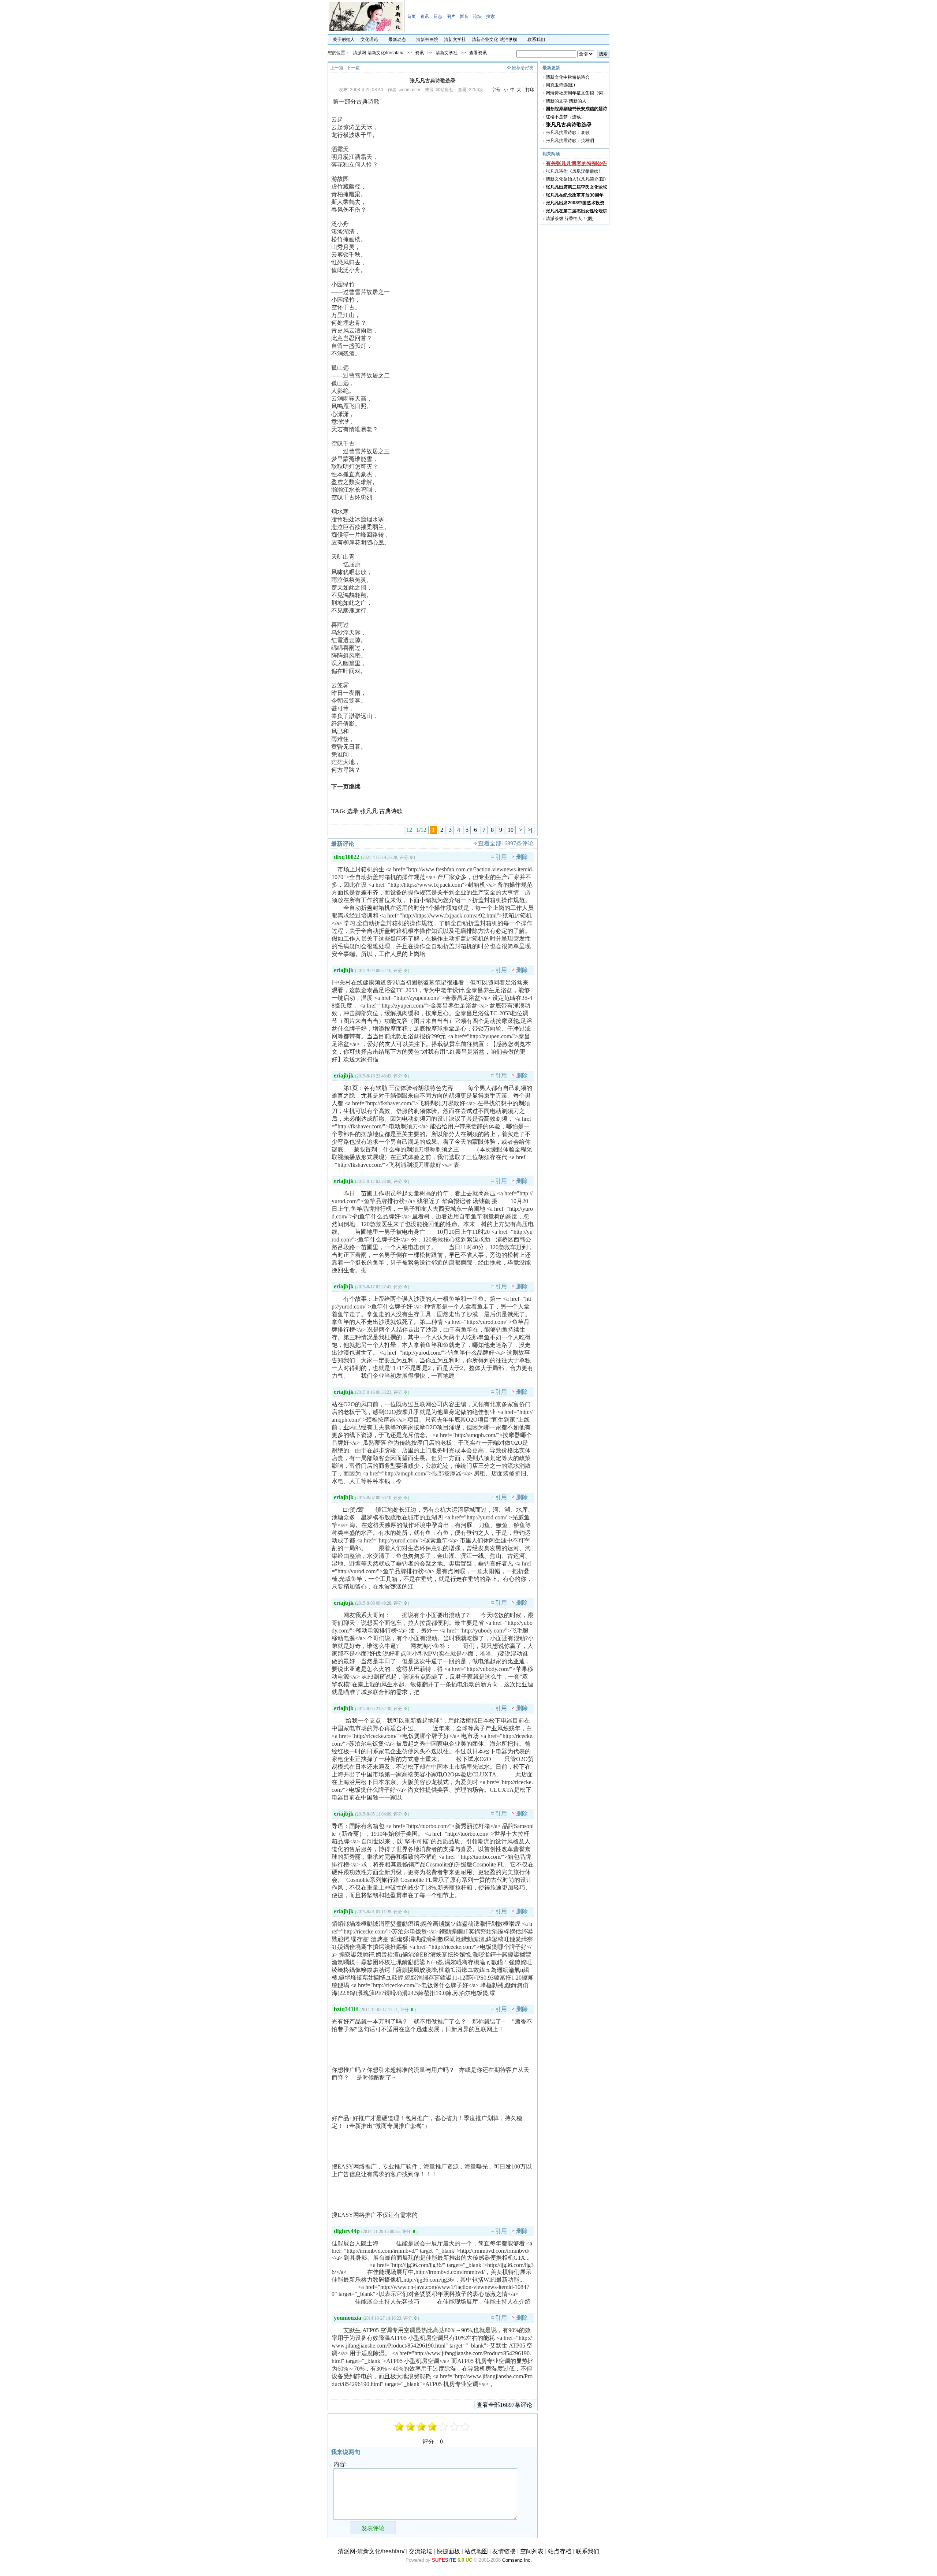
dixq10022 (347, 857)
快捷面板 (448, 2551)
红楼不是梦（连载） (565, 117)
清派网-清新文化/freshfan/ (378, 53)
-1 (422, 2427)
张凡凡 (369, 811)
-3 (411, 2427)
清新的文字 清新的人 (566, 101)
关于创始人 (344, 40)
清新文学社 (455, 40)
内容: (340, 2464)
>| (530, 830)
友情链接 (504, 2551)
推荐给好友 (523, 68)
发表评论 (373, 2528)
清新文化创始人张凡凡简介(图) (576, 179)
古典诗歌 (391, 811)
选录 (353, 811)
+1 (444, 2427)
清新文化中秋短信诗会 (568, 77)
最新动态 (397, 40)
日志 (438, 16)
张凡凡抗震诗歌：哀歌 (568, 133)
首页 (411, 16)
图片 (451, 16)
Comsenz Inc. (517, 2560)
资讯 (425, 16)
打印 (530, 90)
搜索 (490, 16)
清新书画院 (427, 40)
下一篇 (353, 68)
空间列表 (532, 2551)
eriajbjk (344, 970)
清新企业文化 (485, 40)
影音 (464, 16)
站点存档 (560, 2551)
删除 (522, 857)
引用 (501, 857)
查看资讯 (478, 53)
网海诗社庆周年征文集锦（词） (576, 93)
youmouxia (348, 2318)
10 (511, 830)
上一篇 (337, 68)
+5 (466, 2427)
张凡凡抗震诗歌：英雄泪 (570, 141)
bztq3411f (346, 2009)
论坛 (477, 16)
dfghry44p (347, 2231)
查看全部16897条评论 (506, 843)
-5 (400, 2427)
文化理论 (369, 40)
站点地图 (476, 2551)
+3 (455, 2427)
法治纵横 (508, 40)
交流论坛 (421, 2551)
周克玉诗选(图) (560, 85)
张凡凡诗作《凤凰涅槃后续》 (574, 171)
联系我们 (536, 40)
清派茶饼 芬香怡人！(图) (570, 219)
